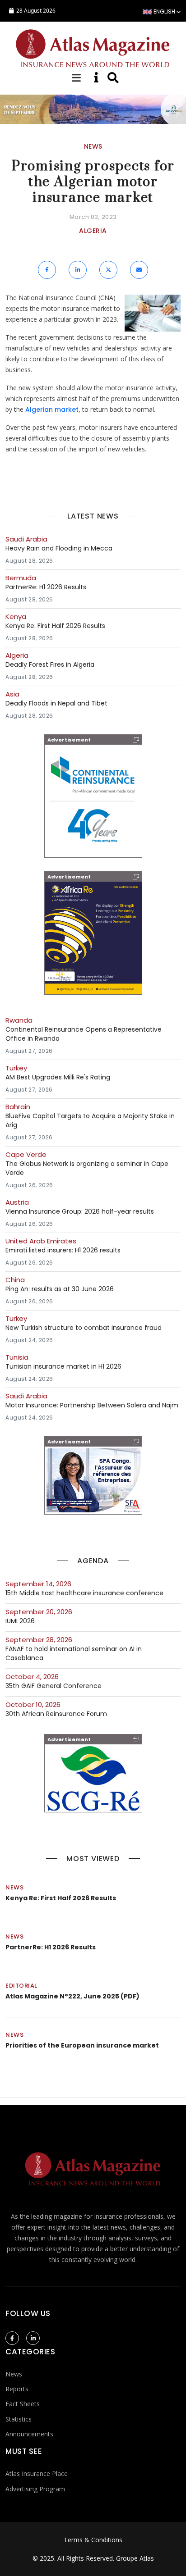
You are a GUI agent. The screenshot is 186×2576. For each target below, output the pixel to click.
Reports (17, 2389)
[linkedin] (33, 2338)
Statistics (19, 2419)
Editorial (21, 1986)
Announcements (29, 2434)
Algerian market (52, 410)
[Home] (93, 47)
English (164, 11)
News (14, 1887)
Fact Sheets (23, 2404)
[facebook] (12, 2338)
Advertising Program (35, 2489)
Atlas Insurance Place (37, 2474)
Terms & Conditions (93, 2540)
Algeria (93, 231)
